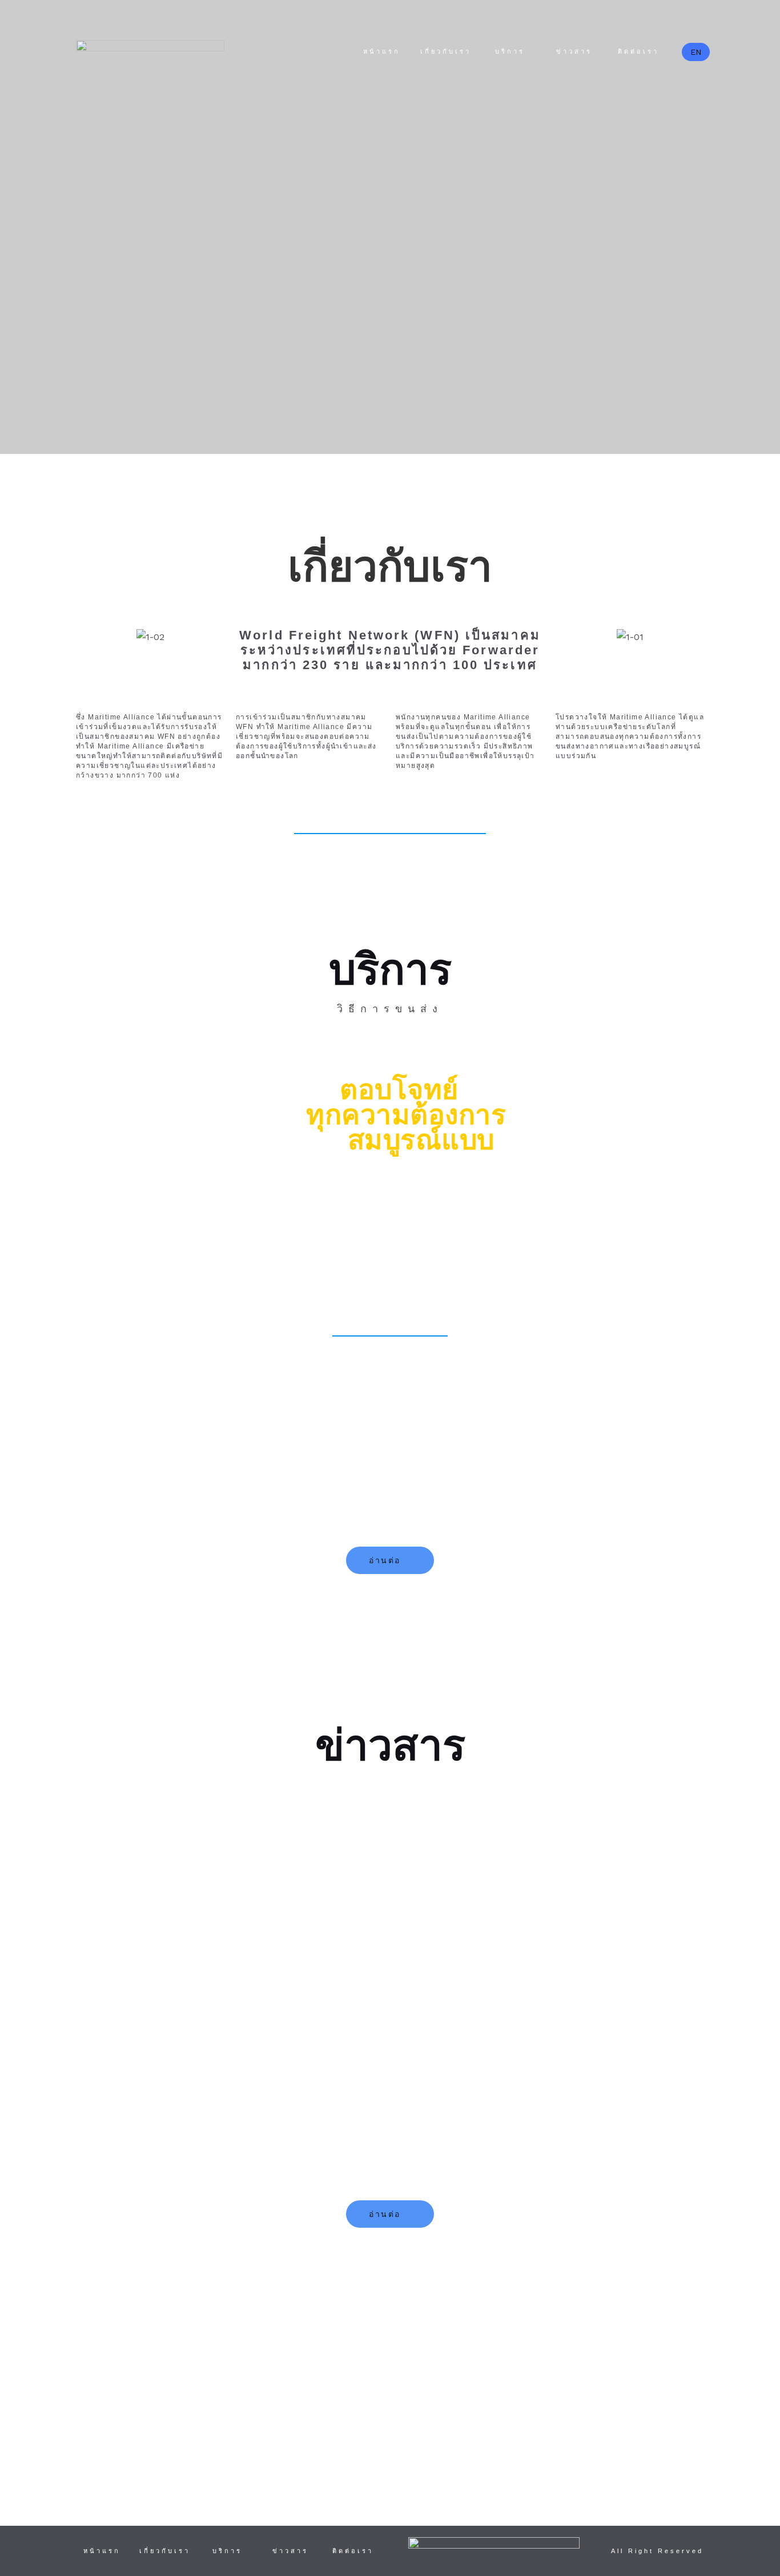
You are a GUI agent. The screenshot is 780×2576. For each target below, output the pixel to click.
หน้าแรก (382, 51)
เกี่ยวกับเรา (446, 51)
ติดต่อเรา (638, 51)
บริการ (510, 51)
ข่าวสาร (574, 51)
